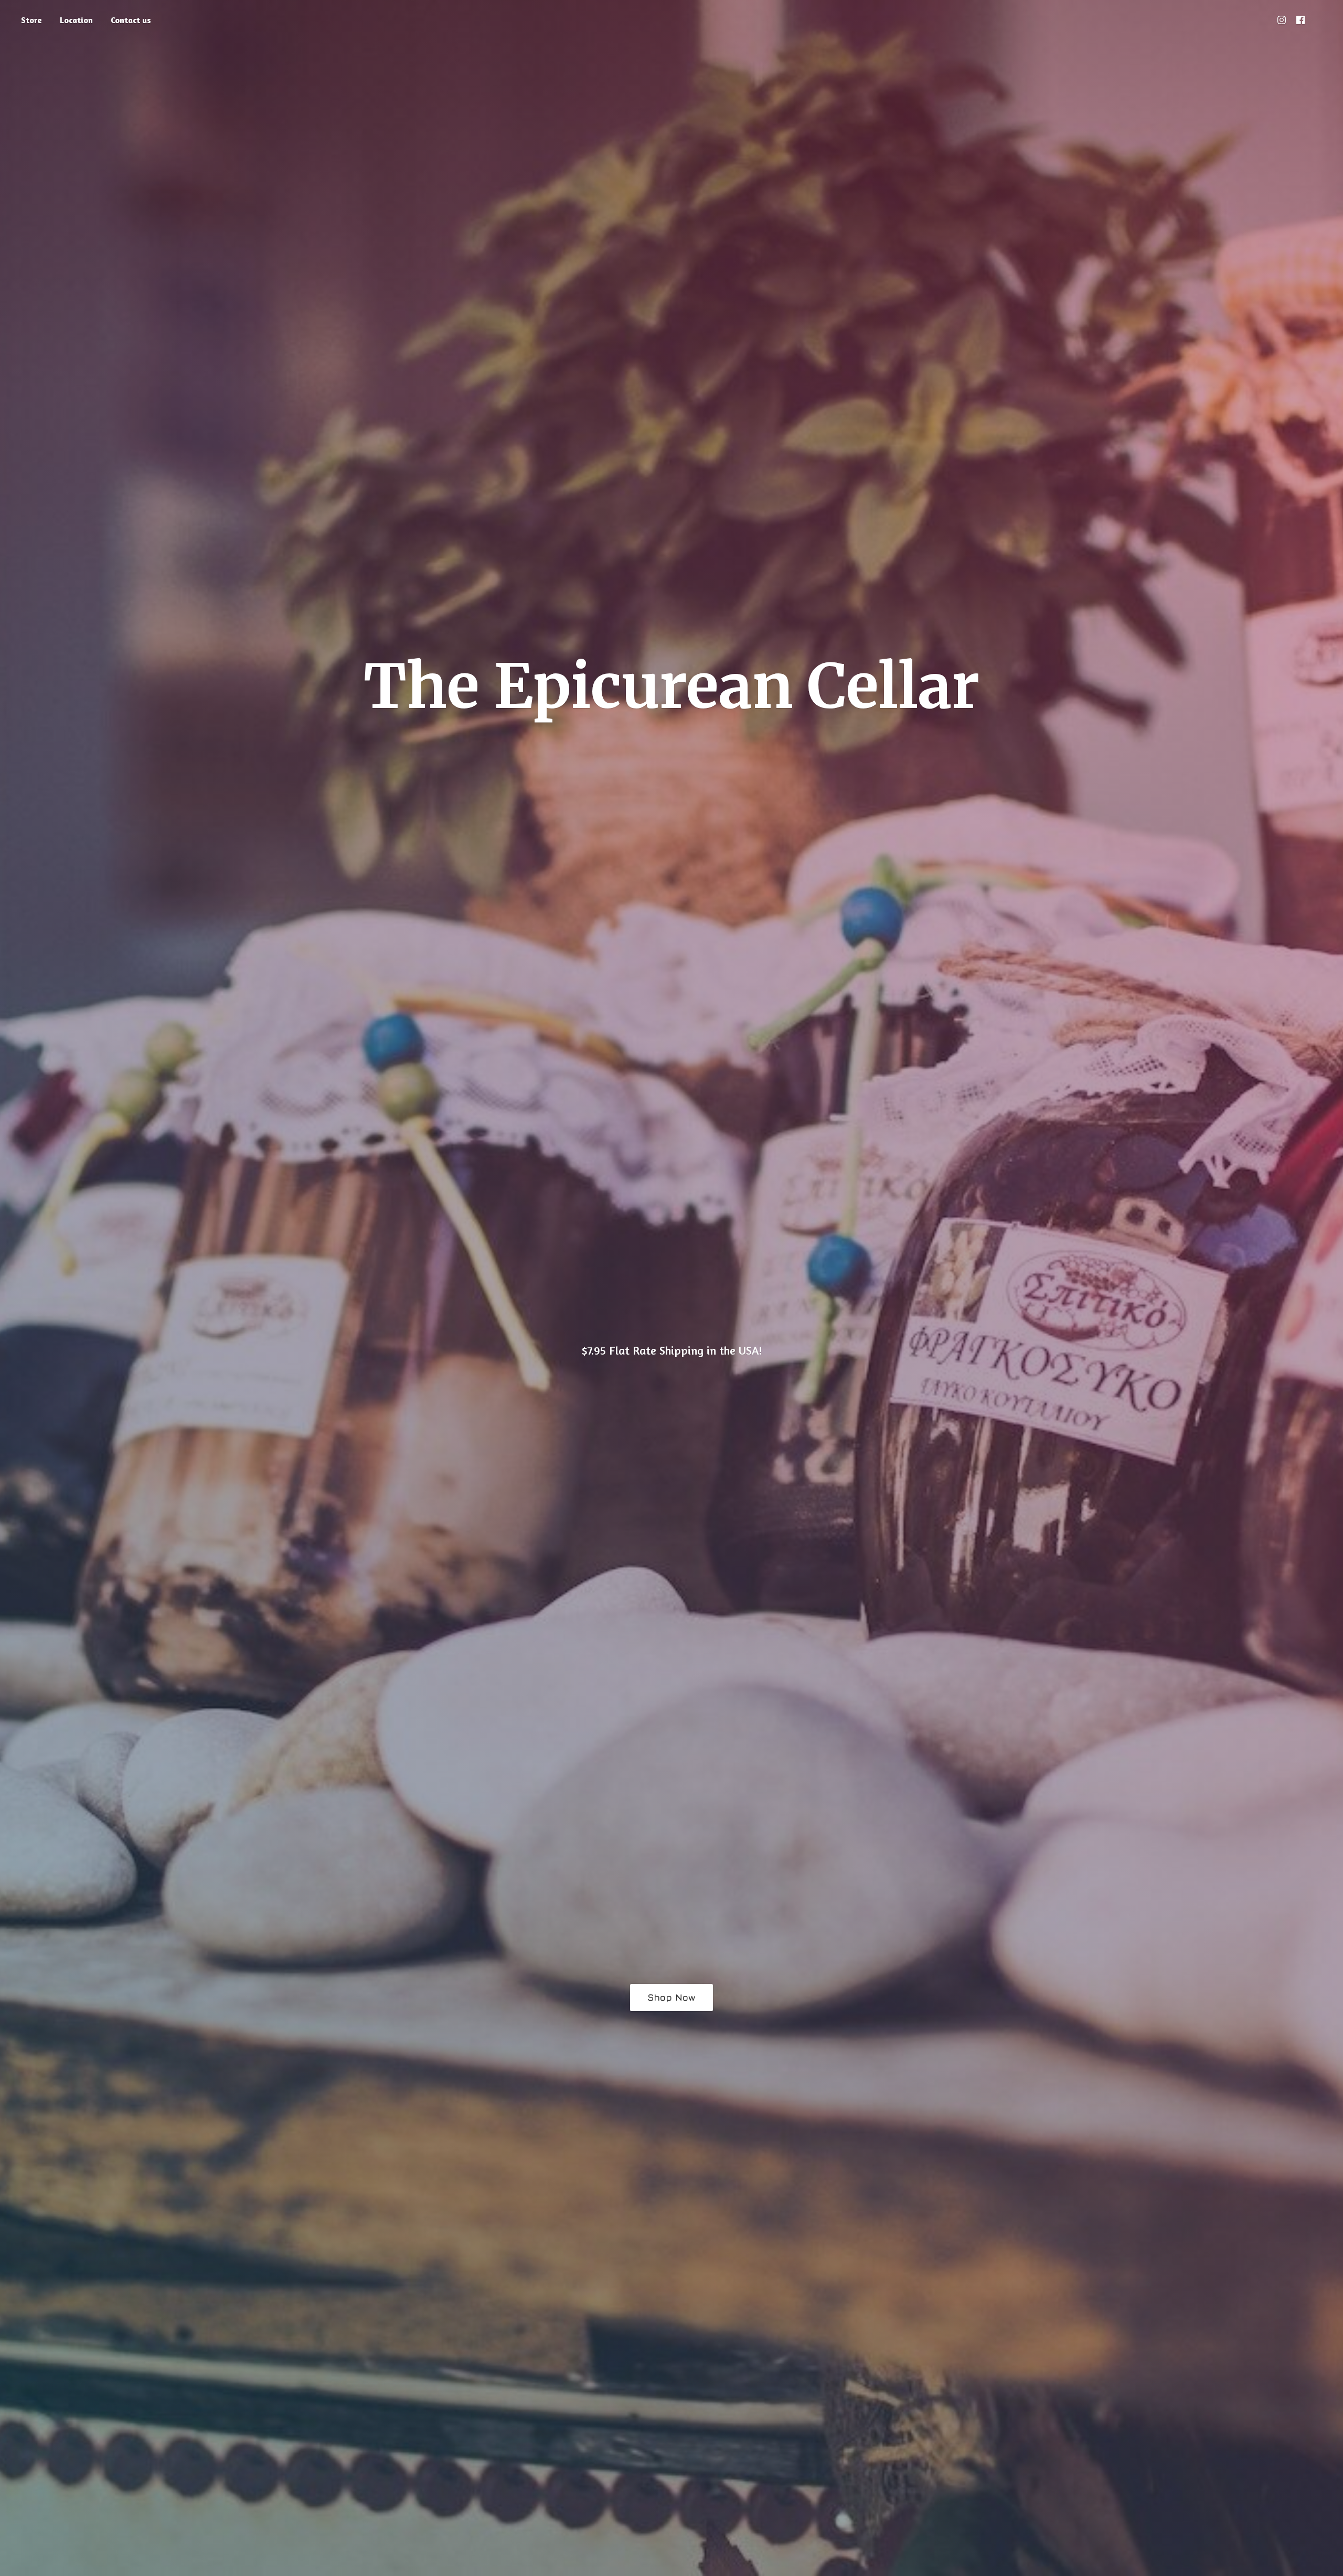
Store (31, 20)
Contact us (131, 20)
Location (76, 20)
